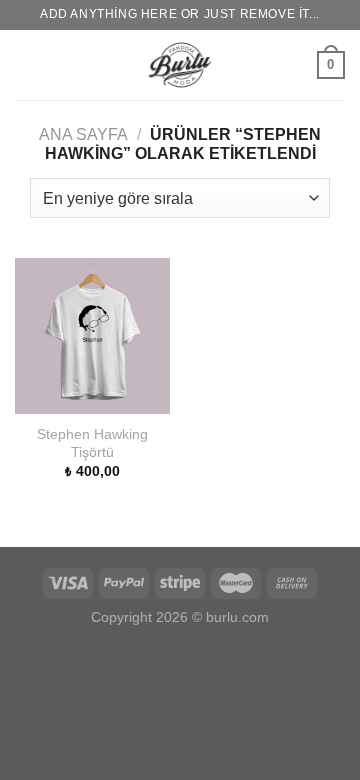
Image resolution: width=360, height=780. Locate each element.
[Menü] (27, 64)
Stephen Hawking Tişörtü (92, 443)
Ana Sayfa (83, 134)
